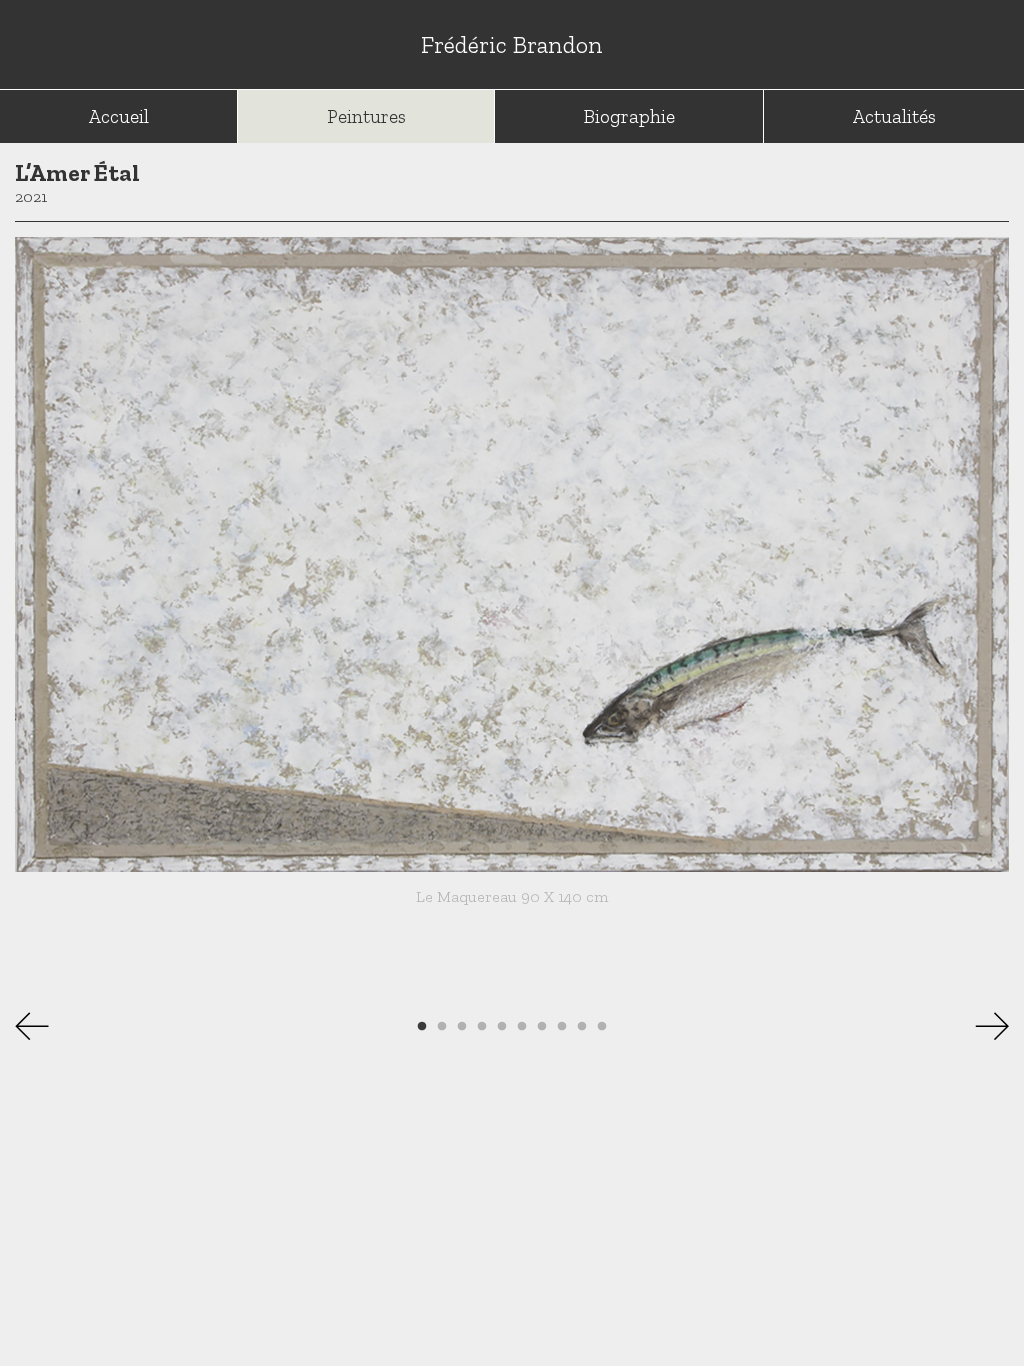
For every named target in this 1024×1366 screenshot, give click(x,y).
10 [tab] (602, 1027)
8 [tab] (562, 1027)
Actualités (894, 116)
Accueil (119, 116)
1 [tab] (422, 1027)
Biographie (629, 116)
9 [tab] (582, 1027)
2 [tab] (442, 1027)
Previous (40, 1026)
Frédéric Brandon (512, 44)
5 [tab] (502, 1027)
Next (984, 1026)
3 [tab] (462, 1027)
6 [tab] (522, 1027)
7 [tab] (542, 1027)
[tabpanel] (512, 579)
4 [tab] (482, 1027)
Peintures (366, 116)
